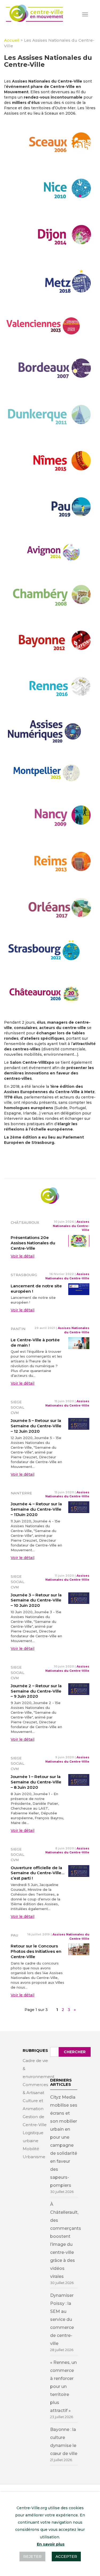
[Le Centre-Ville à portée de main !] (79, 1343)
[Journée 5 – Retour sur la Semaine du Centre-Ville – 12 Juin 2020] (79, 1424)
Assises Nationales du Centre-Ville (71, 1226)
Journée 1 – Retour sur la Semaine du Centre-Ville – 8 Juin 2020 (36, 1782)
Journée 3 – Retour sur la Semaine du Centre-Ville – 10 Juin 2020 (36, 1600)
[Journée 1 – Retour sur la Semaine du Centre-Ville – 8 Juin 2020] (79, 1780)
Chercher (75, 2052)
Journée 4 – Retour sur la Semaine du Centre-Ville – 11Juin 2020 (36, 1509)
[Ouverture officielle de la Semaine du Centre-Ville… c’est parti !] (79, 1870)
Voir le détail (23, 1256)
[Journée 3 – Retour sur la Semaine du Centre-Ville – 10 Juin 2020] (79, 1598)
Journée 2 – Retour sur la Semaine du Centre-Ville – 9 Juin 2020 (36, 1691)
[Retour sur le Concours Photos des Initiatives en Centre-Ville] (79, 1949)
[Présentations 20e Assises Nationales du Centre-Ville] (79, 1241)
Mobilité (31, 2149)
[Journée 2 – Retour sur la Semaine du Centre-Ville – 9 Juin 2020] (79, 1689)
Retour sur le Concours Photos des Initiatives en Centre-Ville (36, 1951)
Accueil (12, 40)
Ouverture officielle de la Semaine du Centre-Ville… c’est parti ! (37, 1873)
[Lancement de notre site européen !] (79, 1289)
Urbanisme (34, 2157)
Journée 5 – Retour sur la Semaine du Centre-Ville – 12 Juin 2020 (36, 1426)
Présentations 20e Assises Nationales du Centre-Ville (33, 1243)
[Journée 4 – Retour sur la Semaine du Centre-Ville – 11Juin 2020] (79, 1507)
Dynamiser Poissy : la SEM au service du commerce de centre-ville (62, 2319)
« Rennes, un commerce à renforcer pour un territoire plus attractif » (63, 2386)
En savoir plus (51, 2544)
